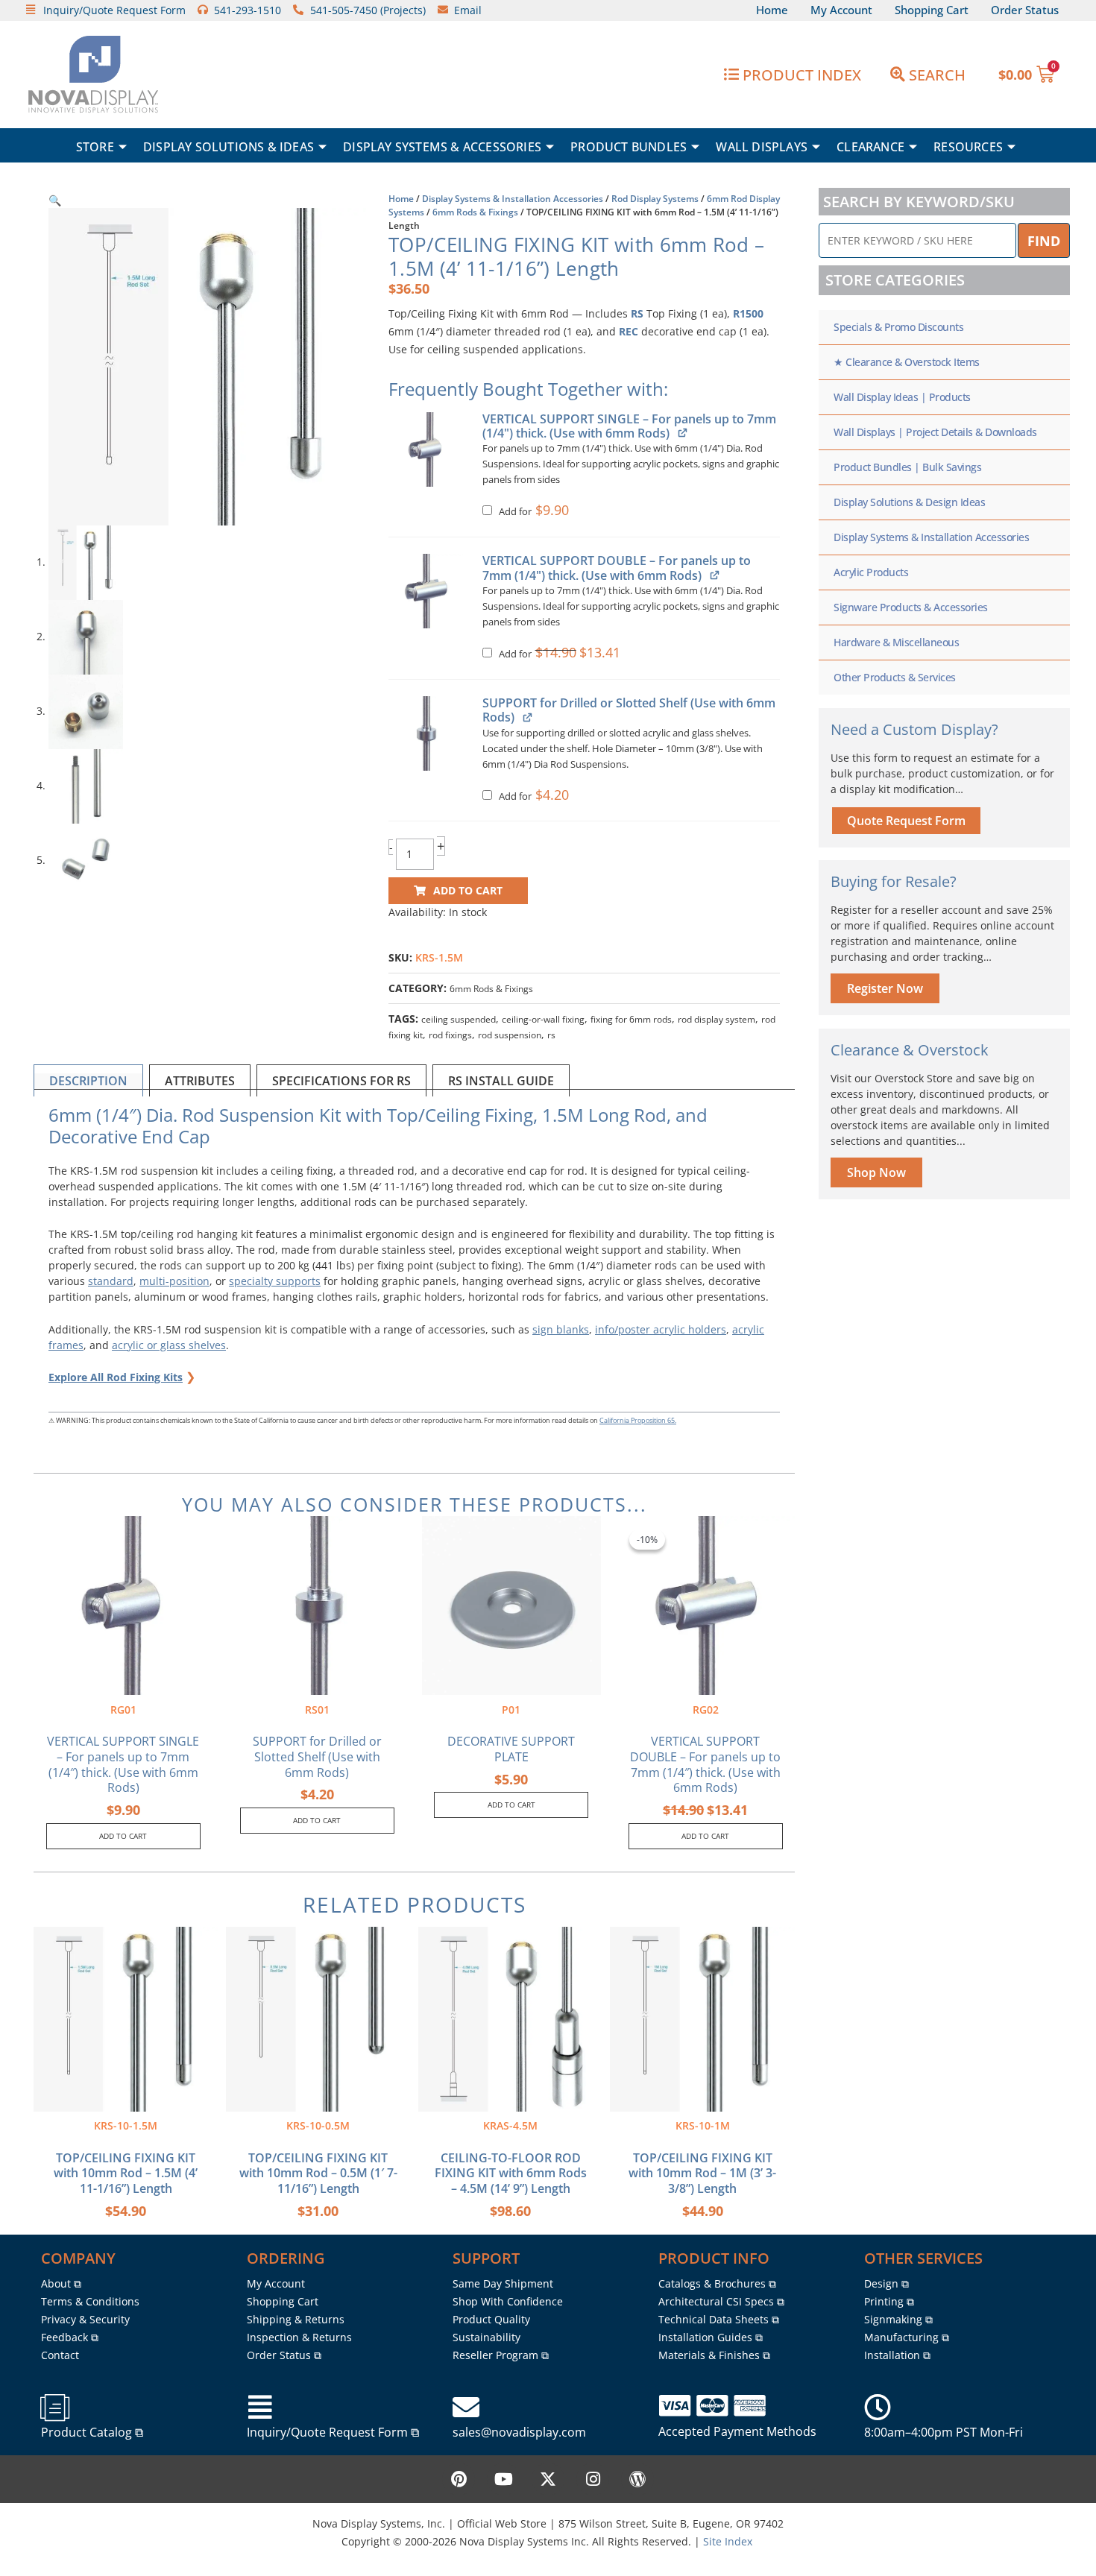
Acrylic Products (871, 572)
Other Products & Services (895, 677)
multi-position (174, 1281)
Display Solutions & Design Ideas (909, 502)
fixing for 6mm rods (631, 1019)
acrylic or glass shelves (169, 1345)
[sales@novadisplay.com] (466, 2408)
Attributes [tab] (200, 1081)
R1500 (748, 313)
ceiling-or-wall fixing (543, 1019)
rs (551, 1035)
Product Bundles (629, 147)
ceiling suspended (459, 1019)
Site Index (728, 2541)
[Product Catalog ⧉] (54, 2408)
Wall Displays (762, 147)
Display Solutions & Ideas (229, 147)
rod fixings (450, 1035)
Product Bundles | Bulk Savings (907, 467)
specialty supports (275, 1281)
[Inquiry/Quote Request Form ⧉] (260, 2408)
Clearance (870, 147)
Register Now (885, 988)
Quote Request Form (906, 821)
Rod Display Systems (655, 199)
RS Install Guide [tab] (501, 1081)
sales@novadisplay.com (519, 2432)
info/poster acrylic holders (661, 1329)
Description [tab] (88, 1081)
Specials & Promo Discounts (898, 327)
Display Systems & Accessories (442, 147)
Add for (532, 512)
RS (637, 313)
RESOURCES (968, 147)
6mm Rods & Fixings (475, 212)
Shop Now (876, 1172)
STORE (95, 147)
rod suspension (510, 1035)
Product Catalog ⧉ (92, 2432)
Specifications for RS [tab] (341, 1081)
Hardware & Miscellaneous (896, 642)
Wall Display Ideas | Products (902, 397)
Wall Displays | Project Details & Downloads (935, 432)
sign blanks (561, 1329)
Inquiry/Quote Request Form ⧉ (333, 2432)
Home (401, 199)
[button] (55, 200)
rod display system (717, 1019)
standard (111, 1281)
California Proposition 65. (638, 1420)
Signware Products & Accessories (911, 607)
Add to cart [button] (123, 1836)
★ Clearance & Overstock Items (907, 362)
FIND (1044, 241)
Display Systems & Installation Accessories (513, 199)
